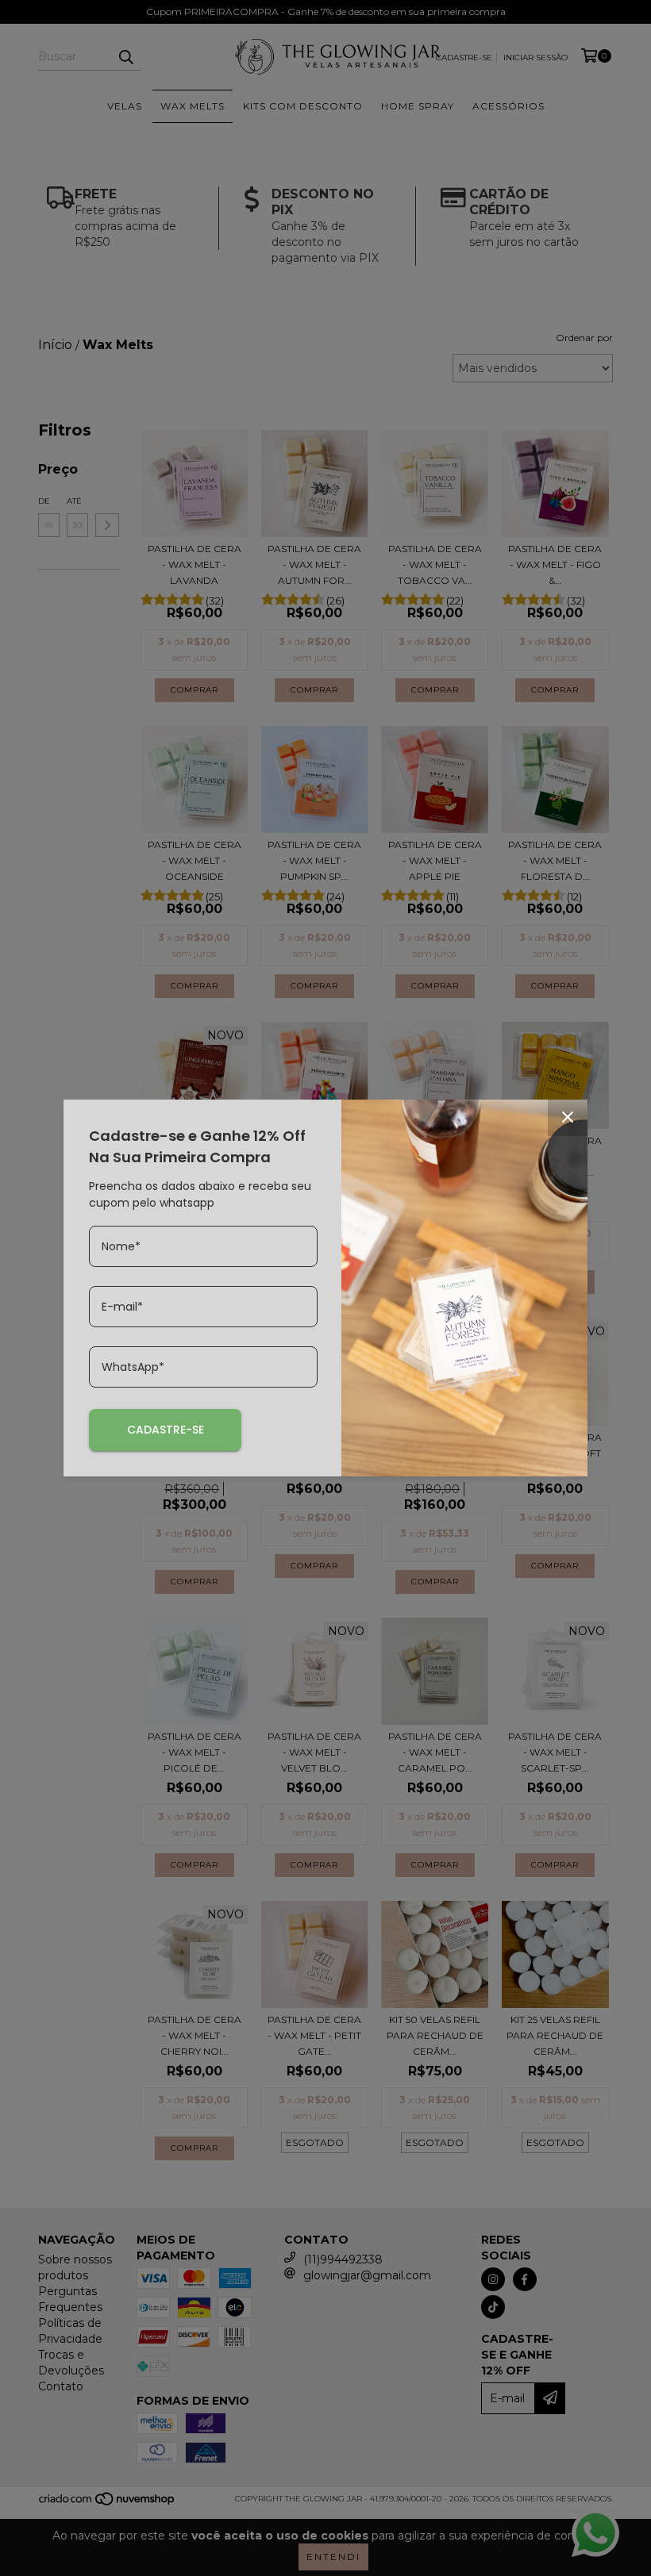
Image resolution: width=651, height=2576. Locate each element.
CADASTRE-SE (166, 1430)
